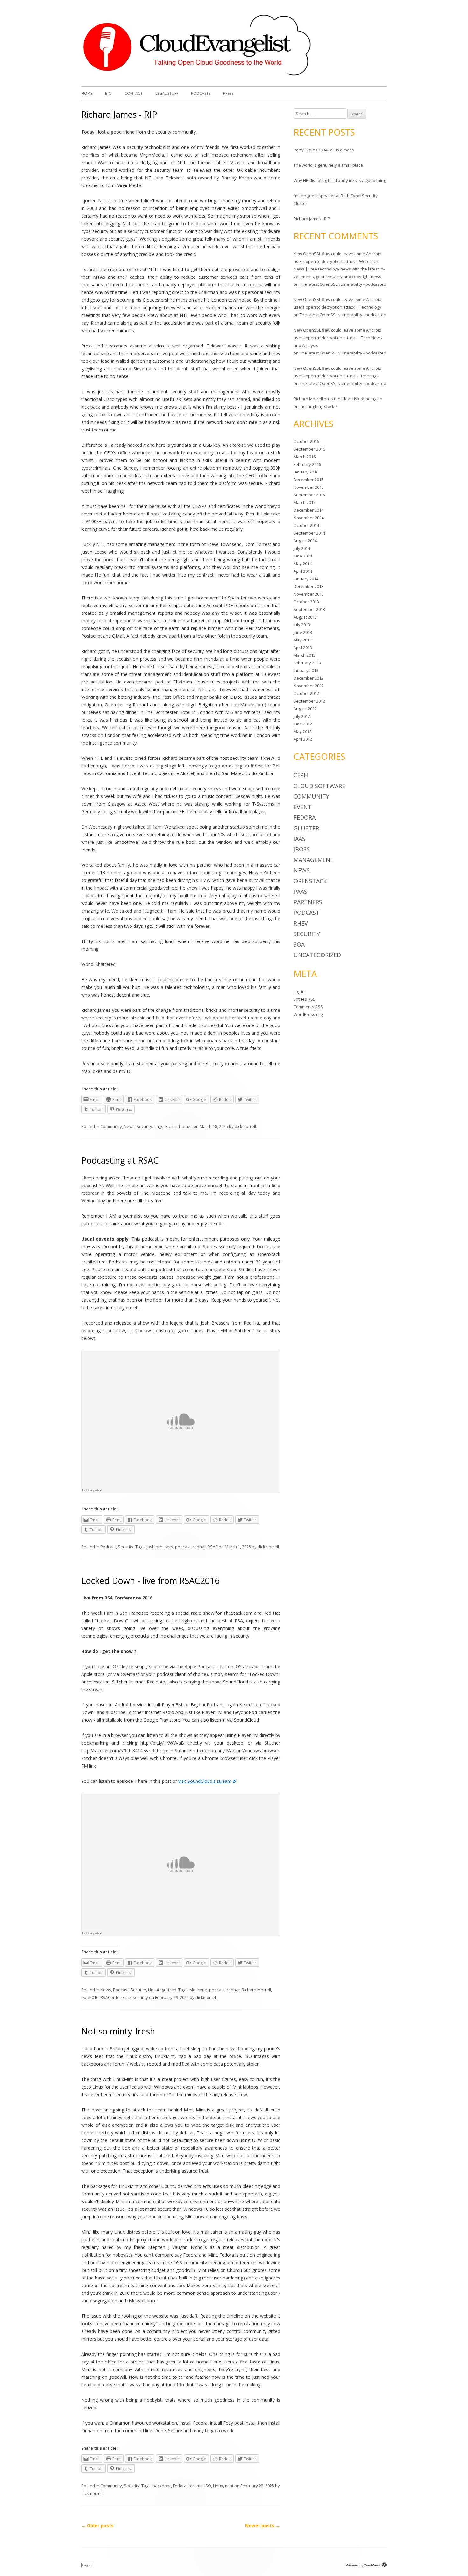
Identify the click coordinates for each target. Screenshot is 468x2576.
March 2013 (305, 655)
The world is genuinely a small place (328, 165)
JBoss (302, 849)
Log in (299, 991)
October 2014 (306, 525)
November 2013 (309, 594)
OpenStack (310, 881)
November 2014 (309, 518)
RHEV (301, 923)
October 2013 (306, 602)
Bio (108, 93)
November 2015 (309, 487)
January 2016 (306, 472)
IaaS (299, 839)
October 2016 (306, 441)
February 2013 (307, 663)
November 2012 (309, 686)
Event (303, 807)
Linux (218, 2486)
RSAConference (116, 1997)
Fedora (180, 2486)
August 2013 (305, 617)
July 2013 (302, 625)
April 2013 (303, 647)
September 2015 (309, 495)
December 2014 (308, 510)
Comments (308, 1007)
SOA (299, 944)
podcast (183, 1547)
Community (111, 1126)
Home (87, 93)
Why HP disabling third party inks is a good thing (340, 180)
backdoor (162, 2486)
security (140, 1997)
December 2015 (308, 479)
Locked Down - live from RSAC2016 (150, 1581)
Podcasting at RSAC (120, 1160)
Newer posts (263, 2526)
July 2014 (302, 548)
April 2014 (303, 571)
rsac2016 (90, 1997)
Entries (305, 999)
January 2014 (306, 579)
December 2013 (308, 586)
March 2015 (305, 502)
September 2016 (309, 449)
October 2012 (306, 693)
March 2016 (305, 457)
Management (314, 860)
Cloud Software (319, 786)
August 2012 (305, 709)
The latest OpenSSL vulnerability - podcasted (343, 284)
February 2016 (307, 464)
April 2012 (303, 739)
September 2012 (309, 701)
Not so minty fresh (118, 2031)
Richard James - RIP (119, 114)
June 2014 (303, 556)
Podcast (108, 1547)
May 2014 (303, 563)
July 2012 (302, 716)
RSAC (213, 1547)
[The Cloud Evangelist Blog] (197, 76)
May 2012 (303, 731)
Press (228, 93)
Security (144, 1126)
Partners (308, 902)
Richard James (179, 1126)
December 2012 (308, 678)
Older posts (97, 2526)
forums (195, 2486)
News (129, 1126)
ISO (208, 2486)
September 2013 (309, 609)
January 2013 (306, 670)
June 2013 (303, 632)
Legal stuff (167, 93)
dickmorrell (245, 1126)
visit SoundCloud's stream (205, 1781)
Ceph (301, 775)
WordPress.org (308, 1014)
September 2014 (309, 533)
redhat (199, 1547)
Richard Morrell (256, 1990)
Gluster (306, 828)
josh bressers (160, 1547)
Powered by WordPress (363, 2565)
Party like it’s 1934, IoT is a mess (324, 150)
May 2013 (303, 640)
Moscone (198, 1990)
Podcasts (201, 93)
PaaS (300, 892)
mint (229, 2486)
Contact (134, 93)
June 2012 (303, 724)
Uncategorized (162, 1990)
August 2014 (305, 541)
